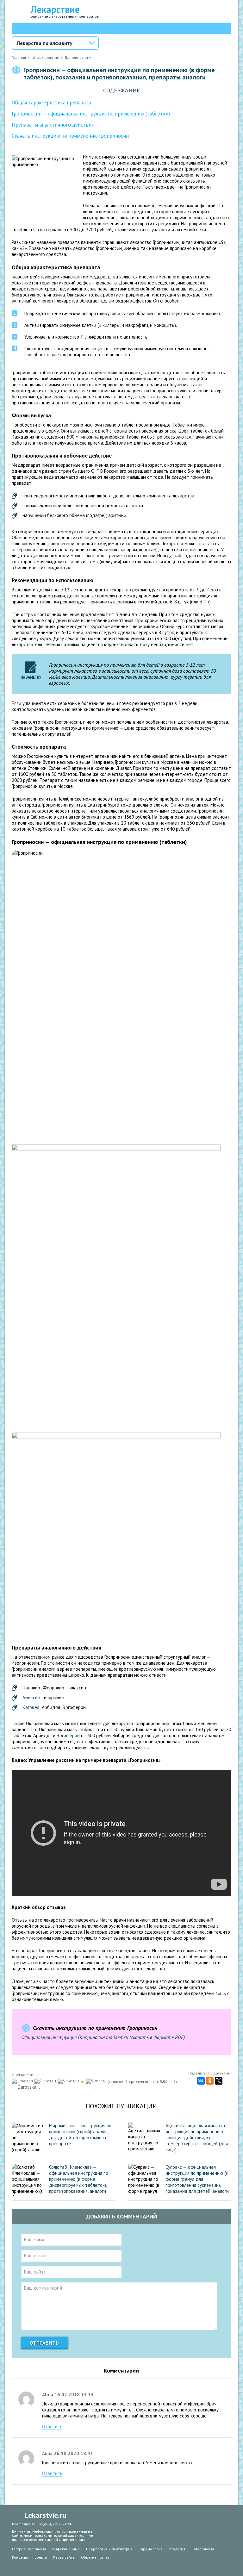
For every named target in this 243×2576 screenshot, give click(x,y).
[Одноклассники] (210, 2081)
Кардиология (150, 2549)
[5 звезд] (96, 2081)
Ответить (52, 2426)
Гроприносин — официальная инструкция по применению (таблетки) (91, 114)
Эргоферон (68, 1735)
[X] (219, 2081)
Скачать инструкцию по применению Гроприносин (70, 136)
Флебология (203, 2549)
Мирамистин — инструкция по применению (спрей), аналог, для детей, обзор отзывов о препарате (80, 2135)
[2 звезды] (46, 2081)
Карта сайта (64, 2557)
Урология (177, 2549)
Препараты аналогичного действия (53, 125)
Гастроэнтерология (29, 2549)
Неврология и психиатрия (109, 2549)
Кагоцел (31, 1707)
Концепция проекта (29, 2557)
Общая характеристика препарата (51, 103)
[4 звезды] (83, 2082)
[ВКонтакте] (201, 2081)
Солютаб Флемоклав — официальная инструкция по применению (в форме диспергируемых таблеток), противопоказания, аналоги (79, 2179)
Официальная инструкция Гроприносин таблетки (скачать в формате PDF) (103, 2037)
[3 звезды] (69, 2081)
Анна (47, 2453)
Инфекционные (66, 2549)
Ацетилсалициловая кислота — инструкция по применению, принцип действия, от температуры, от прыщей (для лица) (198, 2138)
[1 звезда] (23, 2081)
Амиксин (31, 1697)
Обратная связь (95, 2557)
